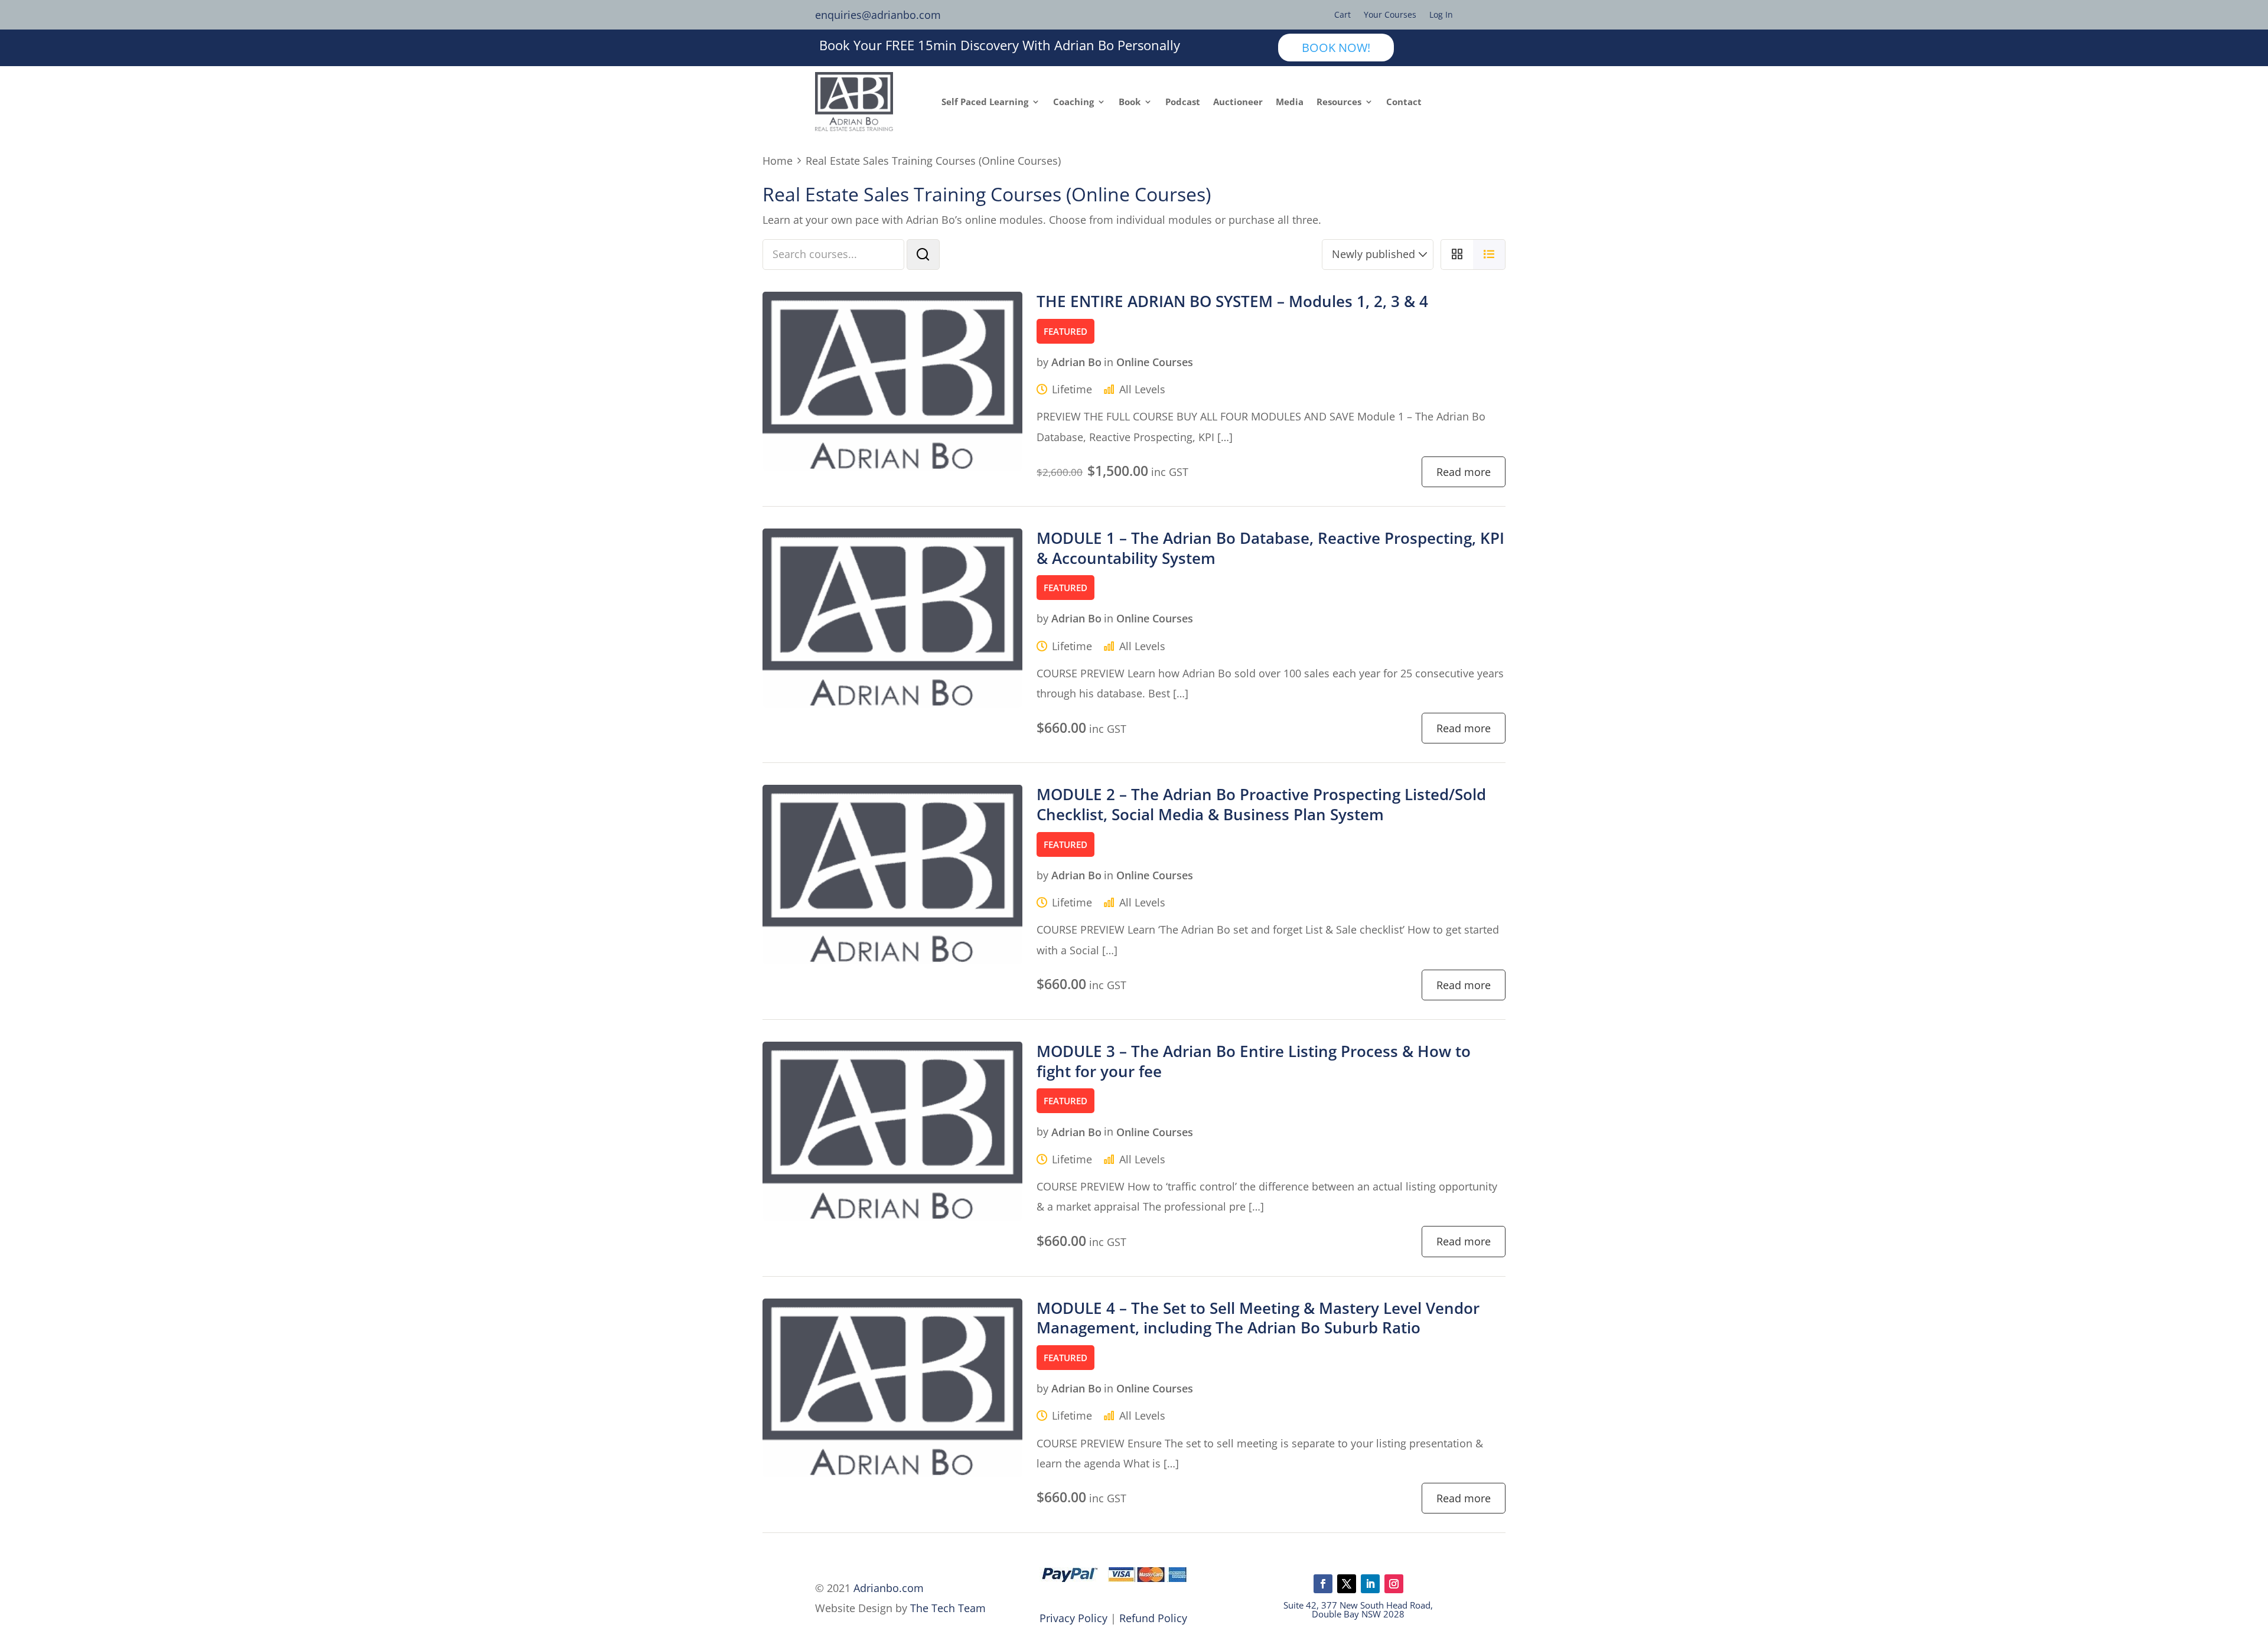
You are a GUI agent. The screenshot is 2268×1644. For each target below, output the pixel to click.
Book (1130, 102)
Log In (1441, 15)
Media (1290, 102)
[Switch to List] (1489, 255)
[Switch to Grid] (1457, 255)
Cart (1342, 15)
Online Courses (1155, 362)
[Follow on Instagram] (1394, 1584)
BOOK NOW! (1336, 48)
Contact (1404, 102)
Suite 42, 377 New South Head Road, (1358, 1605)
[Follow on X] (1347, 1584)
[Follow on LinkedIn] (1370, 1584)
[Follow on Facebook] (1323, 1584)
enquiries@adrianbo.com (878, 15)
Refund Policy (1153, 1618)
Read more (1464, 472)
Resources (1339, 102)
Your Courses (1390, 15)
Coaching (1073, 102)
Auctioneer (1238, 102)
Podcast (1183, 102)
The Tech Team (948, 1608)
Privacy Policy (1073, 1618)
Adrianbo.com (889, 1588)
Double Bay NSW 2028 (1358, 1614)
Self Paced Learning (985, 102)
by (1042, 362)
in (1109, 362)
